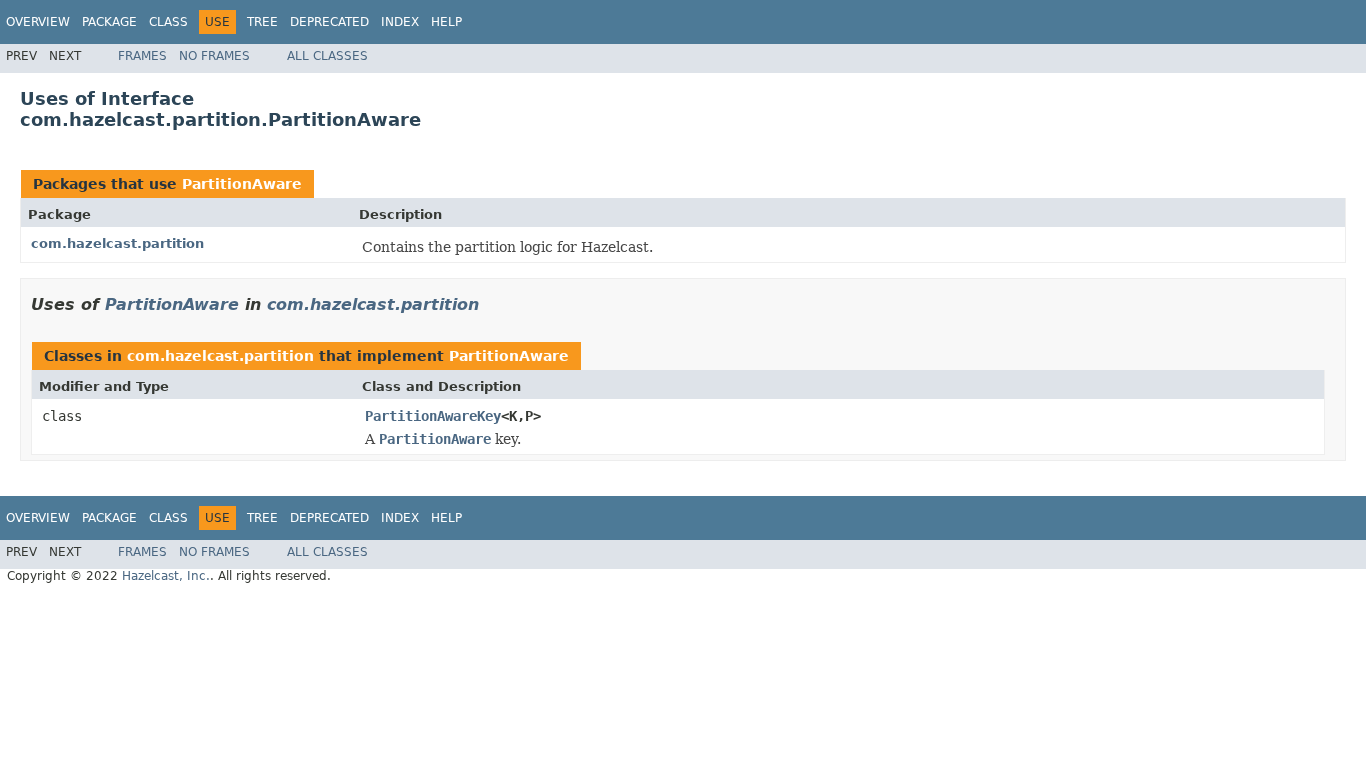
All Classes (327, 56)
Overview (38, 22)
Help (446, 22)
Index (400, 22)
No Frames (214, 56)
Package (109, 22)
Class (168, 22)
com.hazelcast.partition (117, 243)
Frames (142, 56)
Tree (262, 22)
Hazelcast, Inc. (166, 576)
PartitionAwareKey (433, 416)
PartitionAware (242, 184)
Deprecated (329, 22)
